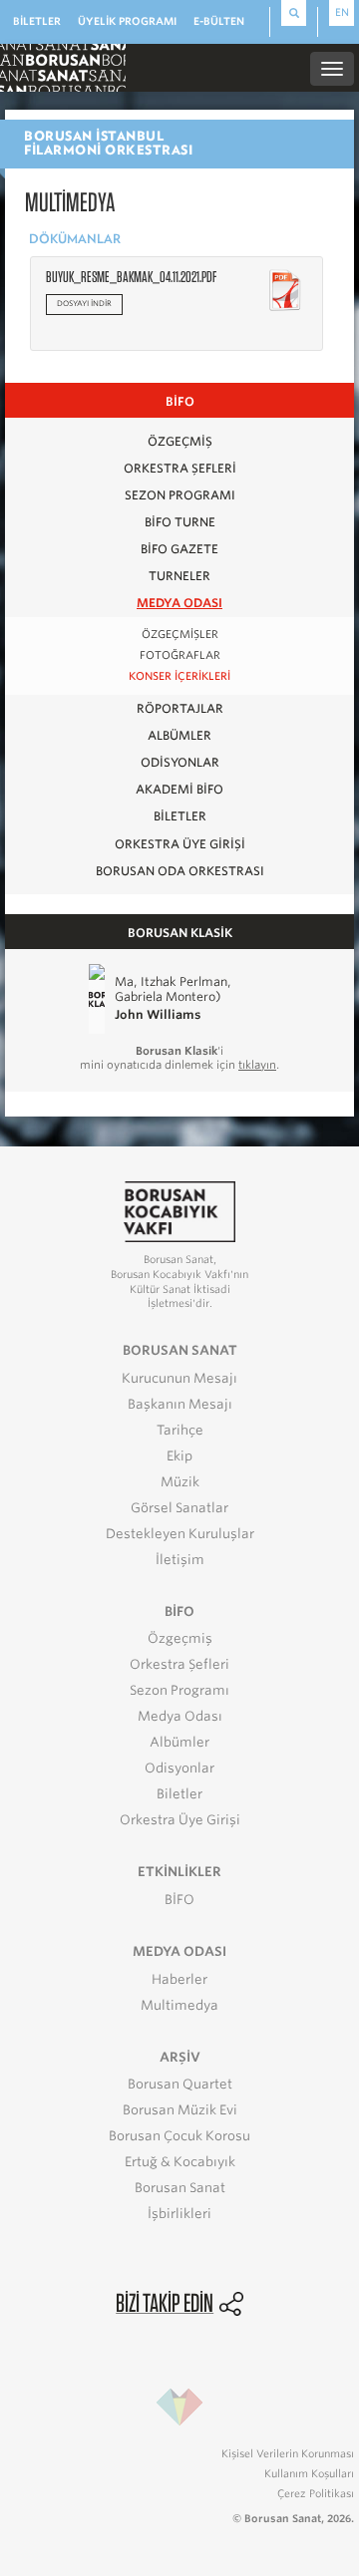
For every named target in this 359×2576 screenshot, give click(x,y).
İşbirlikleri (179, 2214)
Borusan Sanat (180, 2188)
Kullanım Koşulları (309, 2473)
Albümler (179, 735)
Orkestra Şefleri (180, 468)
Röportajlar (180, 708)
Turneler (179, 576)
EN (342, 12)
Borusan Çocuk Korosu (179, 2136)
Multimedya (179, 2005)
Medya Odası (179, 603)
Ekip (179, 1456)
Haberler (179, 1979)
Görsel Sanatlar (179, 1508)
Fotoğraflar (180, 655)
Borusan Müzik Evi (180, 2110)
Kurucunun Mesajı (179, 1378)
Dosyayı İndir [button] (84, 304)
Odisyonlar (180, 762)
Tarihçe (180, 1430)
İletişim (180, 1560)
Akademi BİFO (179, 789)
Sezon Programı (180, 495)
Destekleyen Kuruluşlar (180, 1534)
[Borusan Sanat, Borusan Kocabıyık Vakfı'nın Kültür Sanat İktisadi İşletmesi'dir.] (179, 1211)
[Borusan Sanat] (63, 67)
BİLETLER (37, 21)
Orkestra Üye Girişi (180, 844)
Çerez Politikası (316, 2493)
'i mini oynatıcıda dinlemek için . (179, 1058)
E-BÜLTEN (219, 21)
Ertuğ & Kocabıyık (180, 2162)
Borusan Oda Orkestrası (180, 871)
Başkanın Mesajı (180, 1404)
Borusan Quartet (180, 2084)
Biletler (180, 816)
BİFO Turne (180, 522)
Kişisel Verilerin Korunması (288, 2453)
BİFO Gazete (179, 549)
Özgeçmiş (180, 441)
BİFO (179, 1900)
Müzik (180, 1482)
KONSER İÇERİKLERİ (179, 676)
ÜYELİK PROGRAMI (127, 21)
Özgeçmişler (180, 635)
